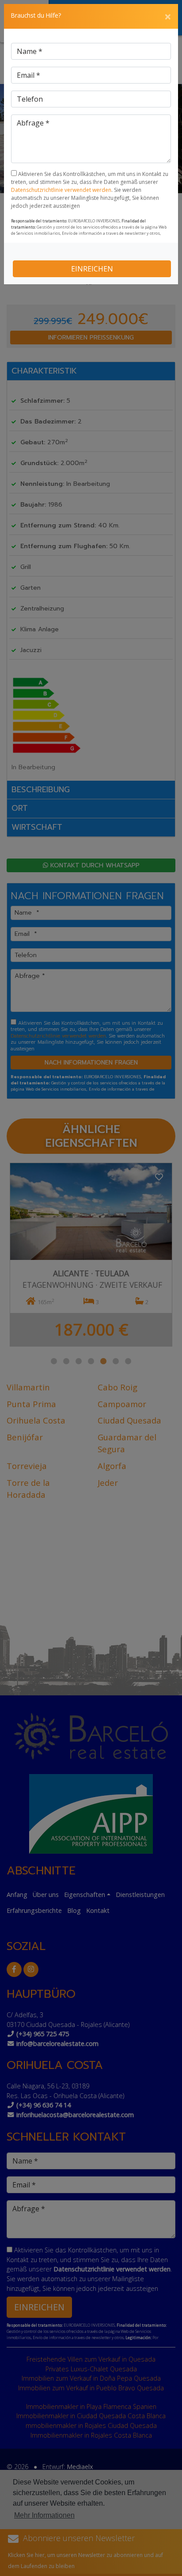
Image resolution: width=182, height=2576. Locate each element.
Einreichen (92, 269)
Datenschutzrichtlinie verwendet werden (61, 190)
